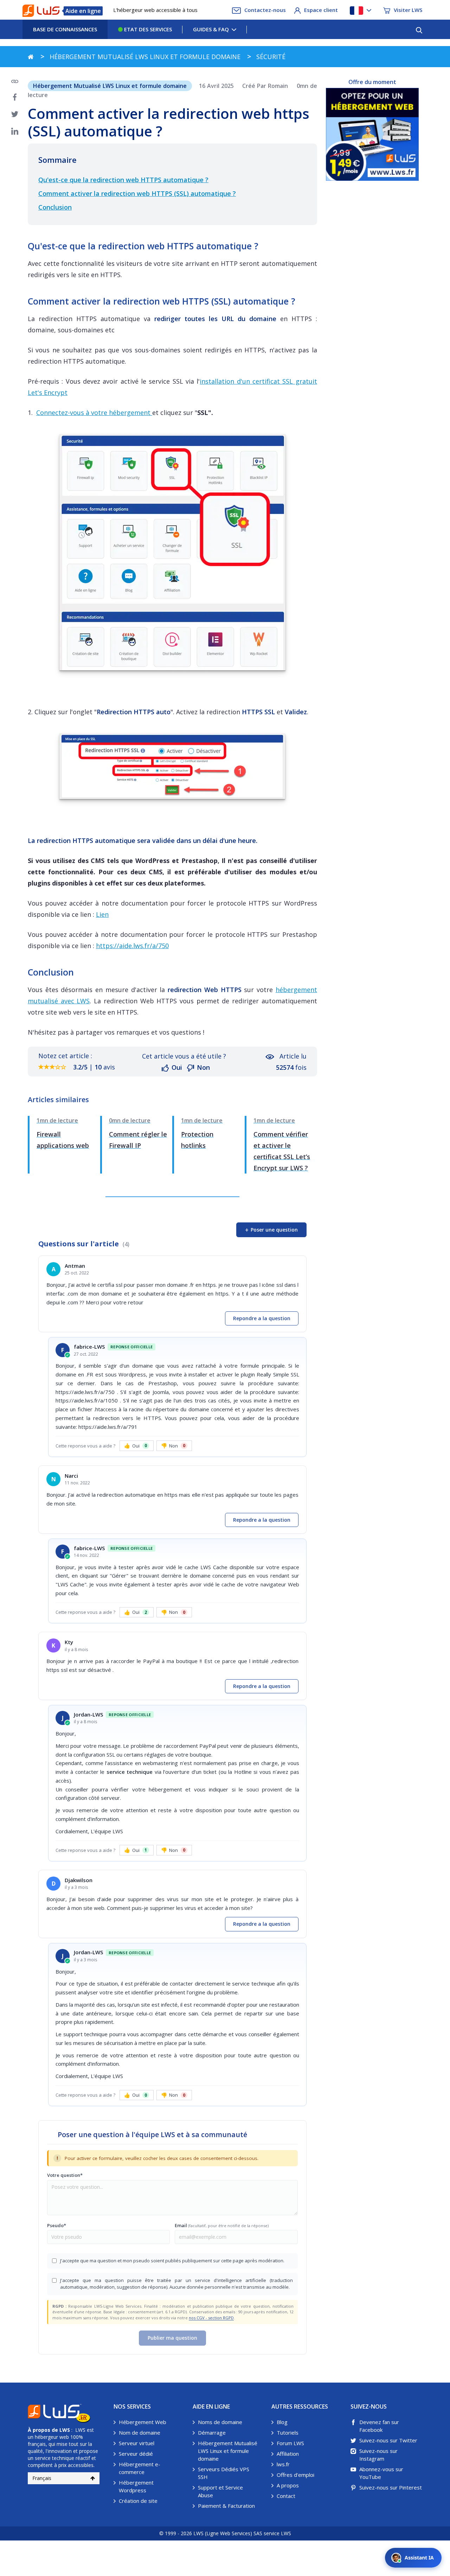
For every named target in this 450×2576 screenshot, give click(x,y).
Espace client (321, 10)
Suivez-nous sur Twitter (388, 2440)
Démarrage (212, 2433)
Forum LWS (290, 2443)
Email (222, 2225)
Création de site (138, 2501)
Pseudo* (57, 2225)
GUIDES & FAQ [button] (211, 29)
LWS (65, 2430)
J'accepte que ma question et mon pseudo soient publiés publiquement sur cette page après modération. (172, 2261)
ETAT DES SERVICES (147, 29)
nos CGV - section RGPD (211, 2318)
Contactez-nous (265, 10)
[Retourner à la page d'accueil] (31, 57)
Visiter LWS (408, 10)
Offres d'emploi (295, 2475)
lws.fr (283, 2464)
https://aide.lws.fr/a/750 (132, 946)
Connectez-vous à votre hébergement (94, 413)
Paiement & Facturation (226, 2506)
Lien (102, 914)
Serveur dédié (136, 2454)
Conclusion (55, 207)
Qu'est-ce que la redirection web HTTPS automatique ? (123, 180)
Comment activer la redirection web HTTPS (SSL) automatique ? (137, 193)
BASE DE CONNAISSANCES (65, 29)
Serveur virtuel (137, 2443)
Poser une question (271, 1230)
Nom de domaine (140, 2433)
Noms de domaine (220, 2422)
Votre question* (65, 2175)
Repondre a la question (262, 1318)
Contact (286, 2496)
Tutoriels (288, 2433)
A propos (288, 2485)
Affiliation (288, 2454)
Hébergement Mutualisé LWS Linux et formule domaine (228, 2451)
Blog (282, 2422)
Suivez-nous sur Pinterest (391, 2487)
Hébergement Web (143, 2422)
